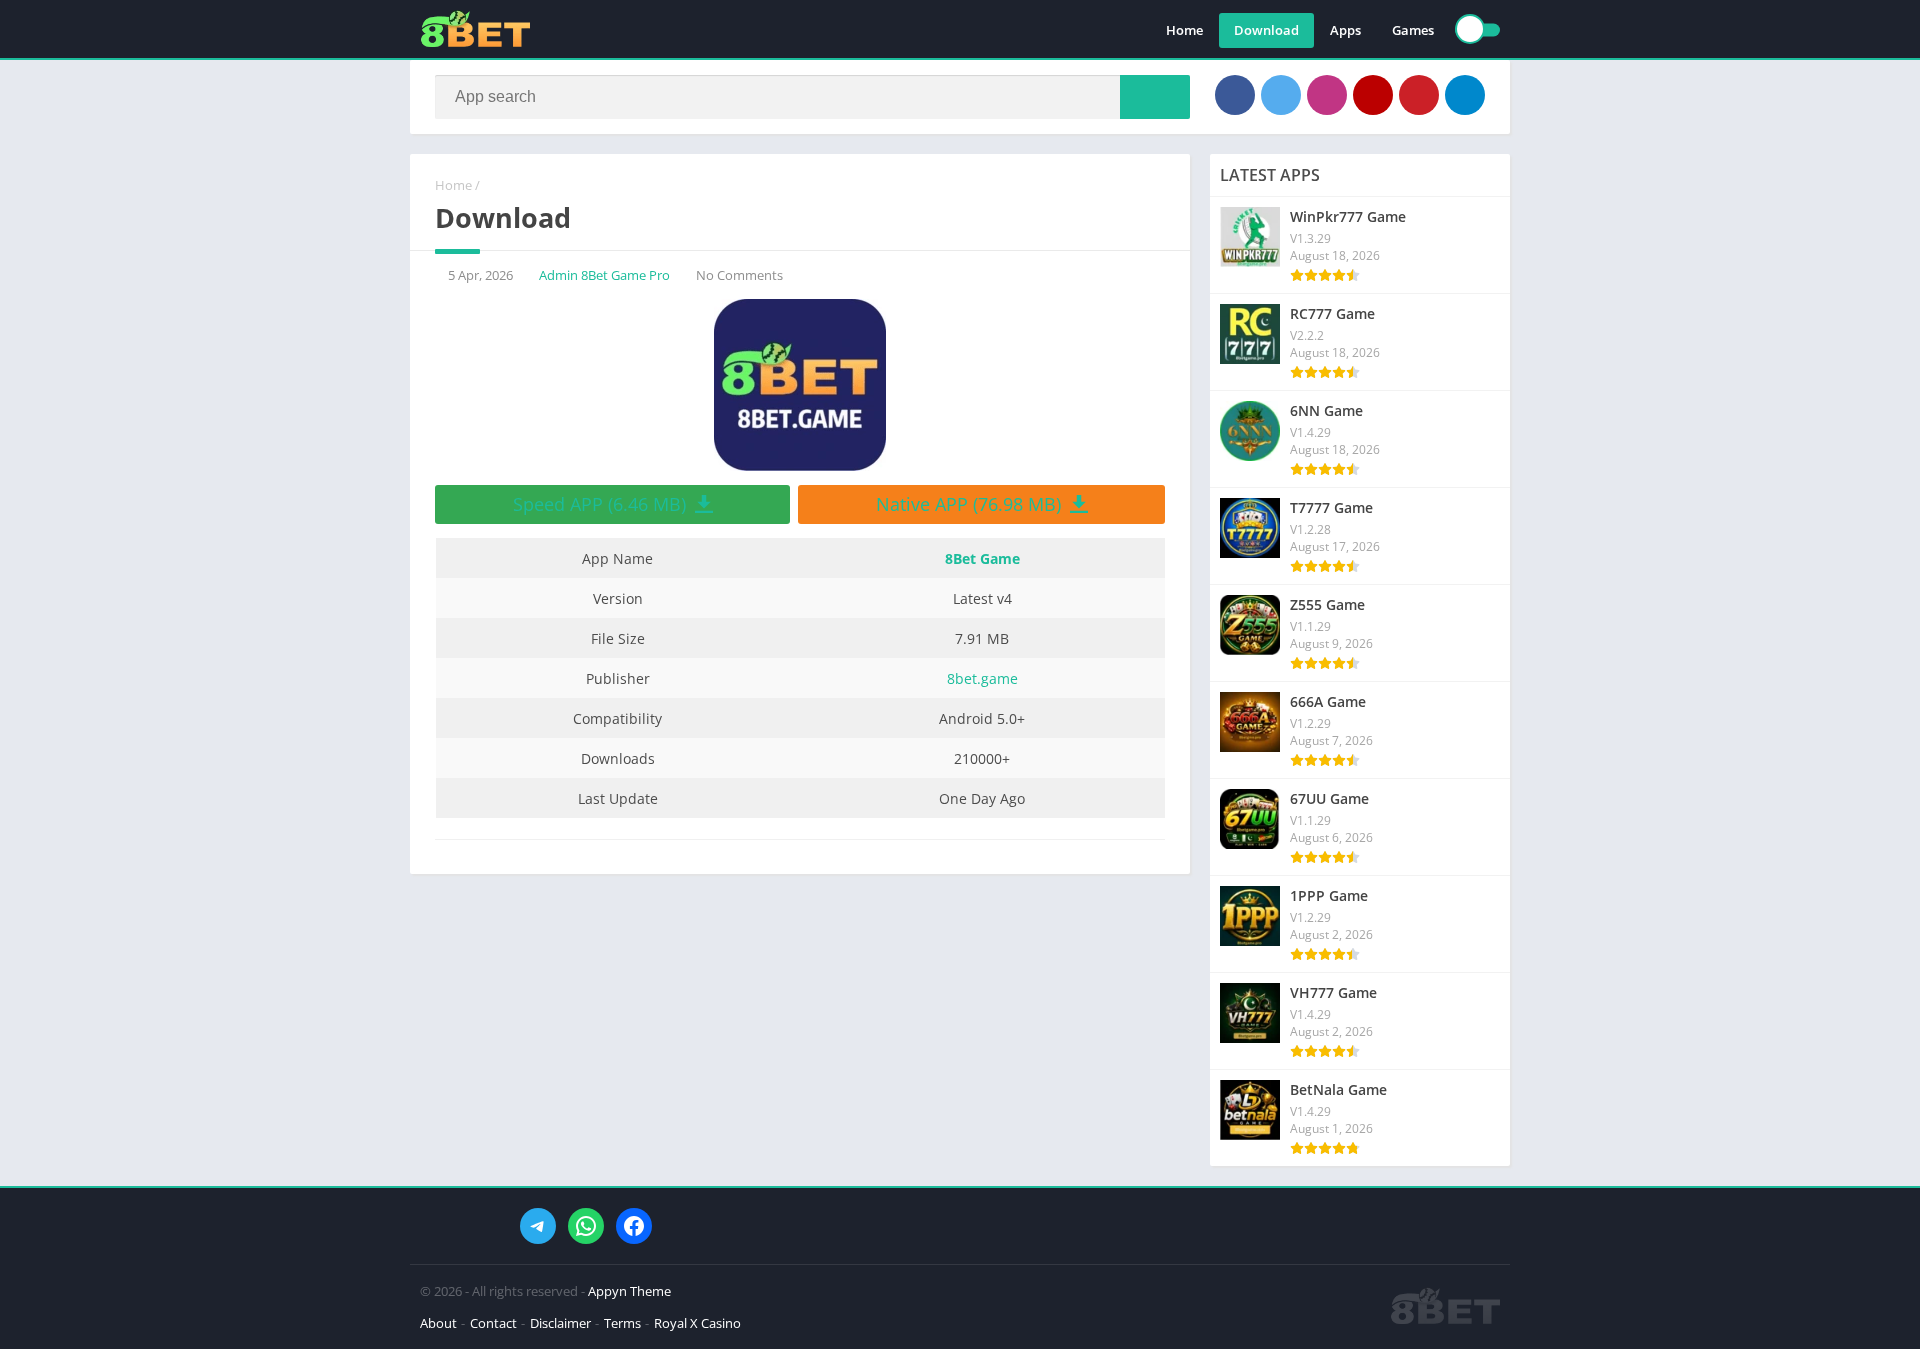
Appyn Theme (629, 1291)
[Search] (1155, 97)
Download (1266, 30)
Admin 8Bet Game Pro (604, 275)
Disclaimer (560, 1323)
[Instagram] (1327, 95)
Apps (1345, 30)
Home (1184, 30)
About (438, 1323)
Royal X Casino (697, 1323)
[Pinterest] (1419, 95)
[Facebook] (1235, 95)
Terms (622, 1323)
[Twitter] (1281, 95)
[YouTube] (1373, 95)
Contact (493, 1323)
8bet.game (982, 678)
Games (1413, 30)
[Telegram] (1465, 95)
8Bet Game (982, 558)
